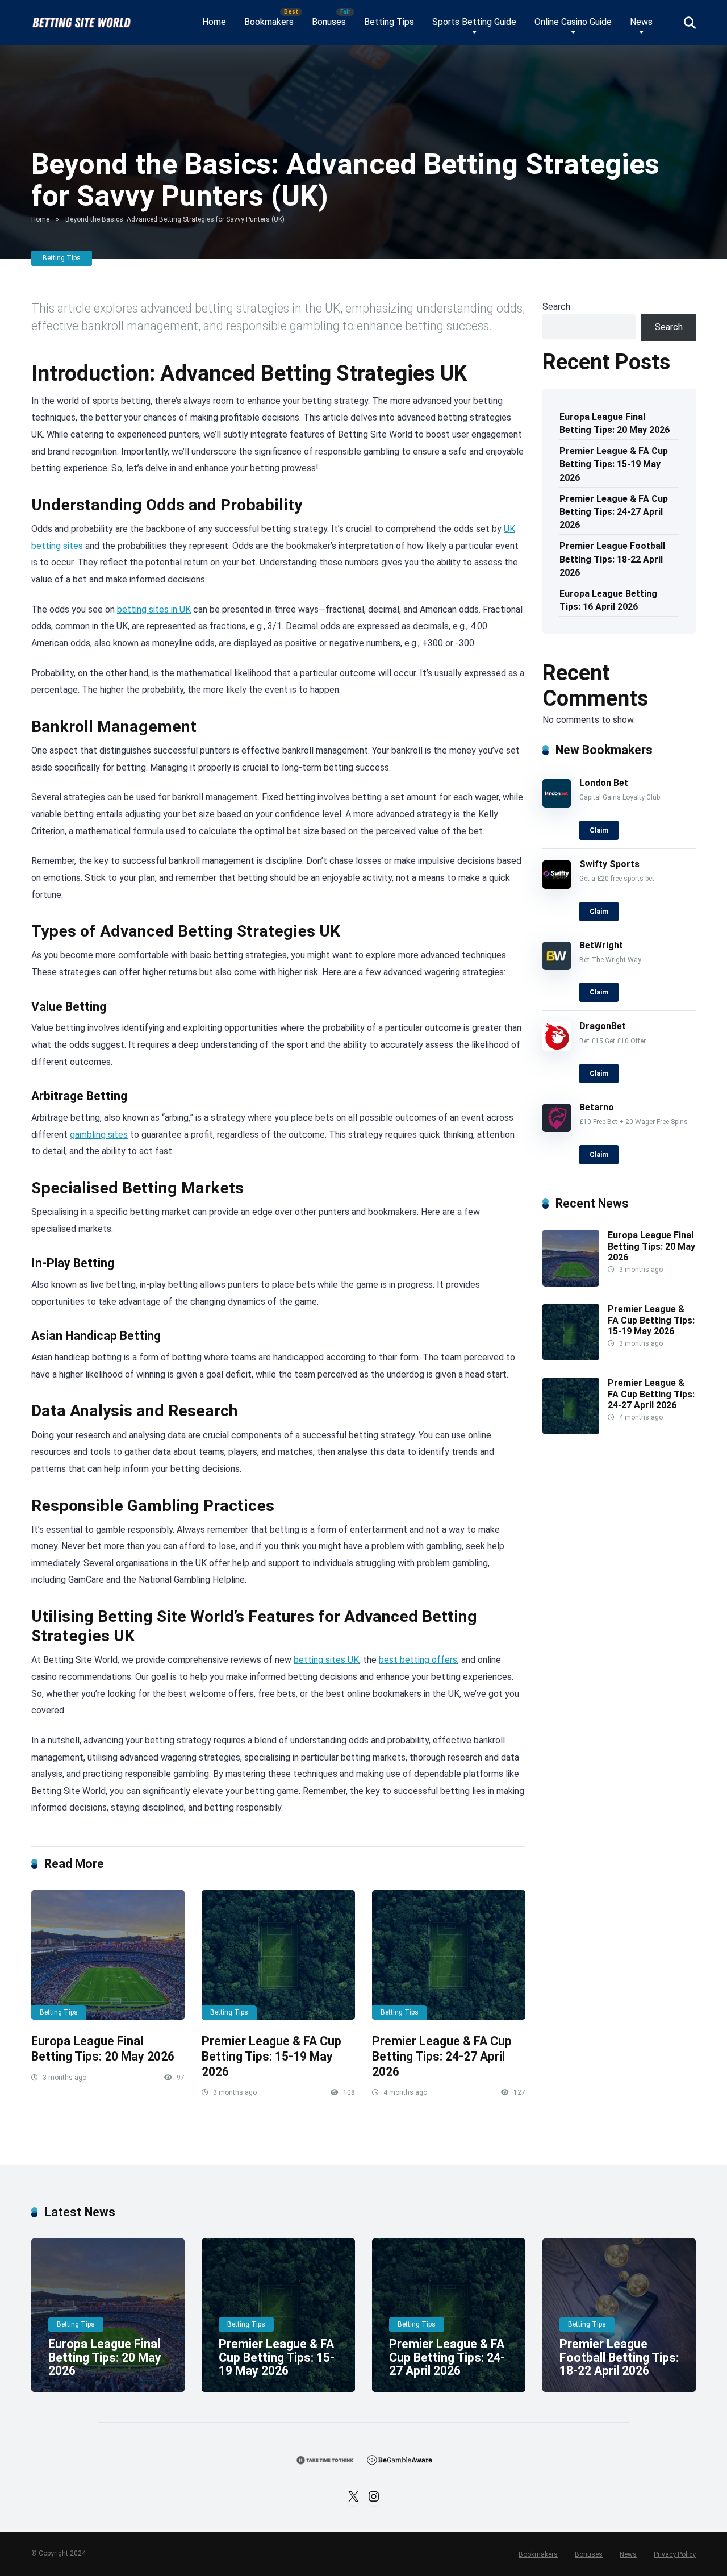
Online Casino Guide (573, 22)
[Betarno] (557, 1129)
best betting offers (418, 1660)
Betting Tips (389, 22)
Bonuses (329, 22)
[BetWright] (557, 967)
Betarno (597, 1107)
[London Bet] (557, 804)
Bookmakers (269, 22)
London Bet (604, 783)
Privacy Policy (675, 2554)
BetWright (601, 945)
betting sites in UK (154, 609)
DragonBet (603, 1026)
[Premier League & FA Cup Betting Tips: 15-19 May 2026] (278, 1955)
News (641, 22)
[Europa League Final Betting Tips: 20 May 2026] (108, 1955)
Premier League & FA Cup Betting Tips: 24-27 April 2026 (442, 2056)
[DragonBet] (557, 1048)
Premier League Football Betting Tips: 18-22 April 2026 (612, 559)
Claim (599, 830)
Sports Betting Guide (474, 22)
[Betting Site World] (81, 18)
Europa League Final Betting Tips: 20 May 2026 (103, 2049)
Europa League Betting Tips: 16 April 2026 (608, 600)
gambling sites (99, 1135)
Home (214, 22)
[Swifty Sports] (557, 886)
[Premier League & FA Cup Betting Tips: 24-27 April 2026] (449, 1955)
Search (556, 307)
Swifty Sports (609, 864)
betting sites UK (326, 1660)
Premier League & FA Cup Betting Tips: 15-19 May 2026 (271, 2056)
